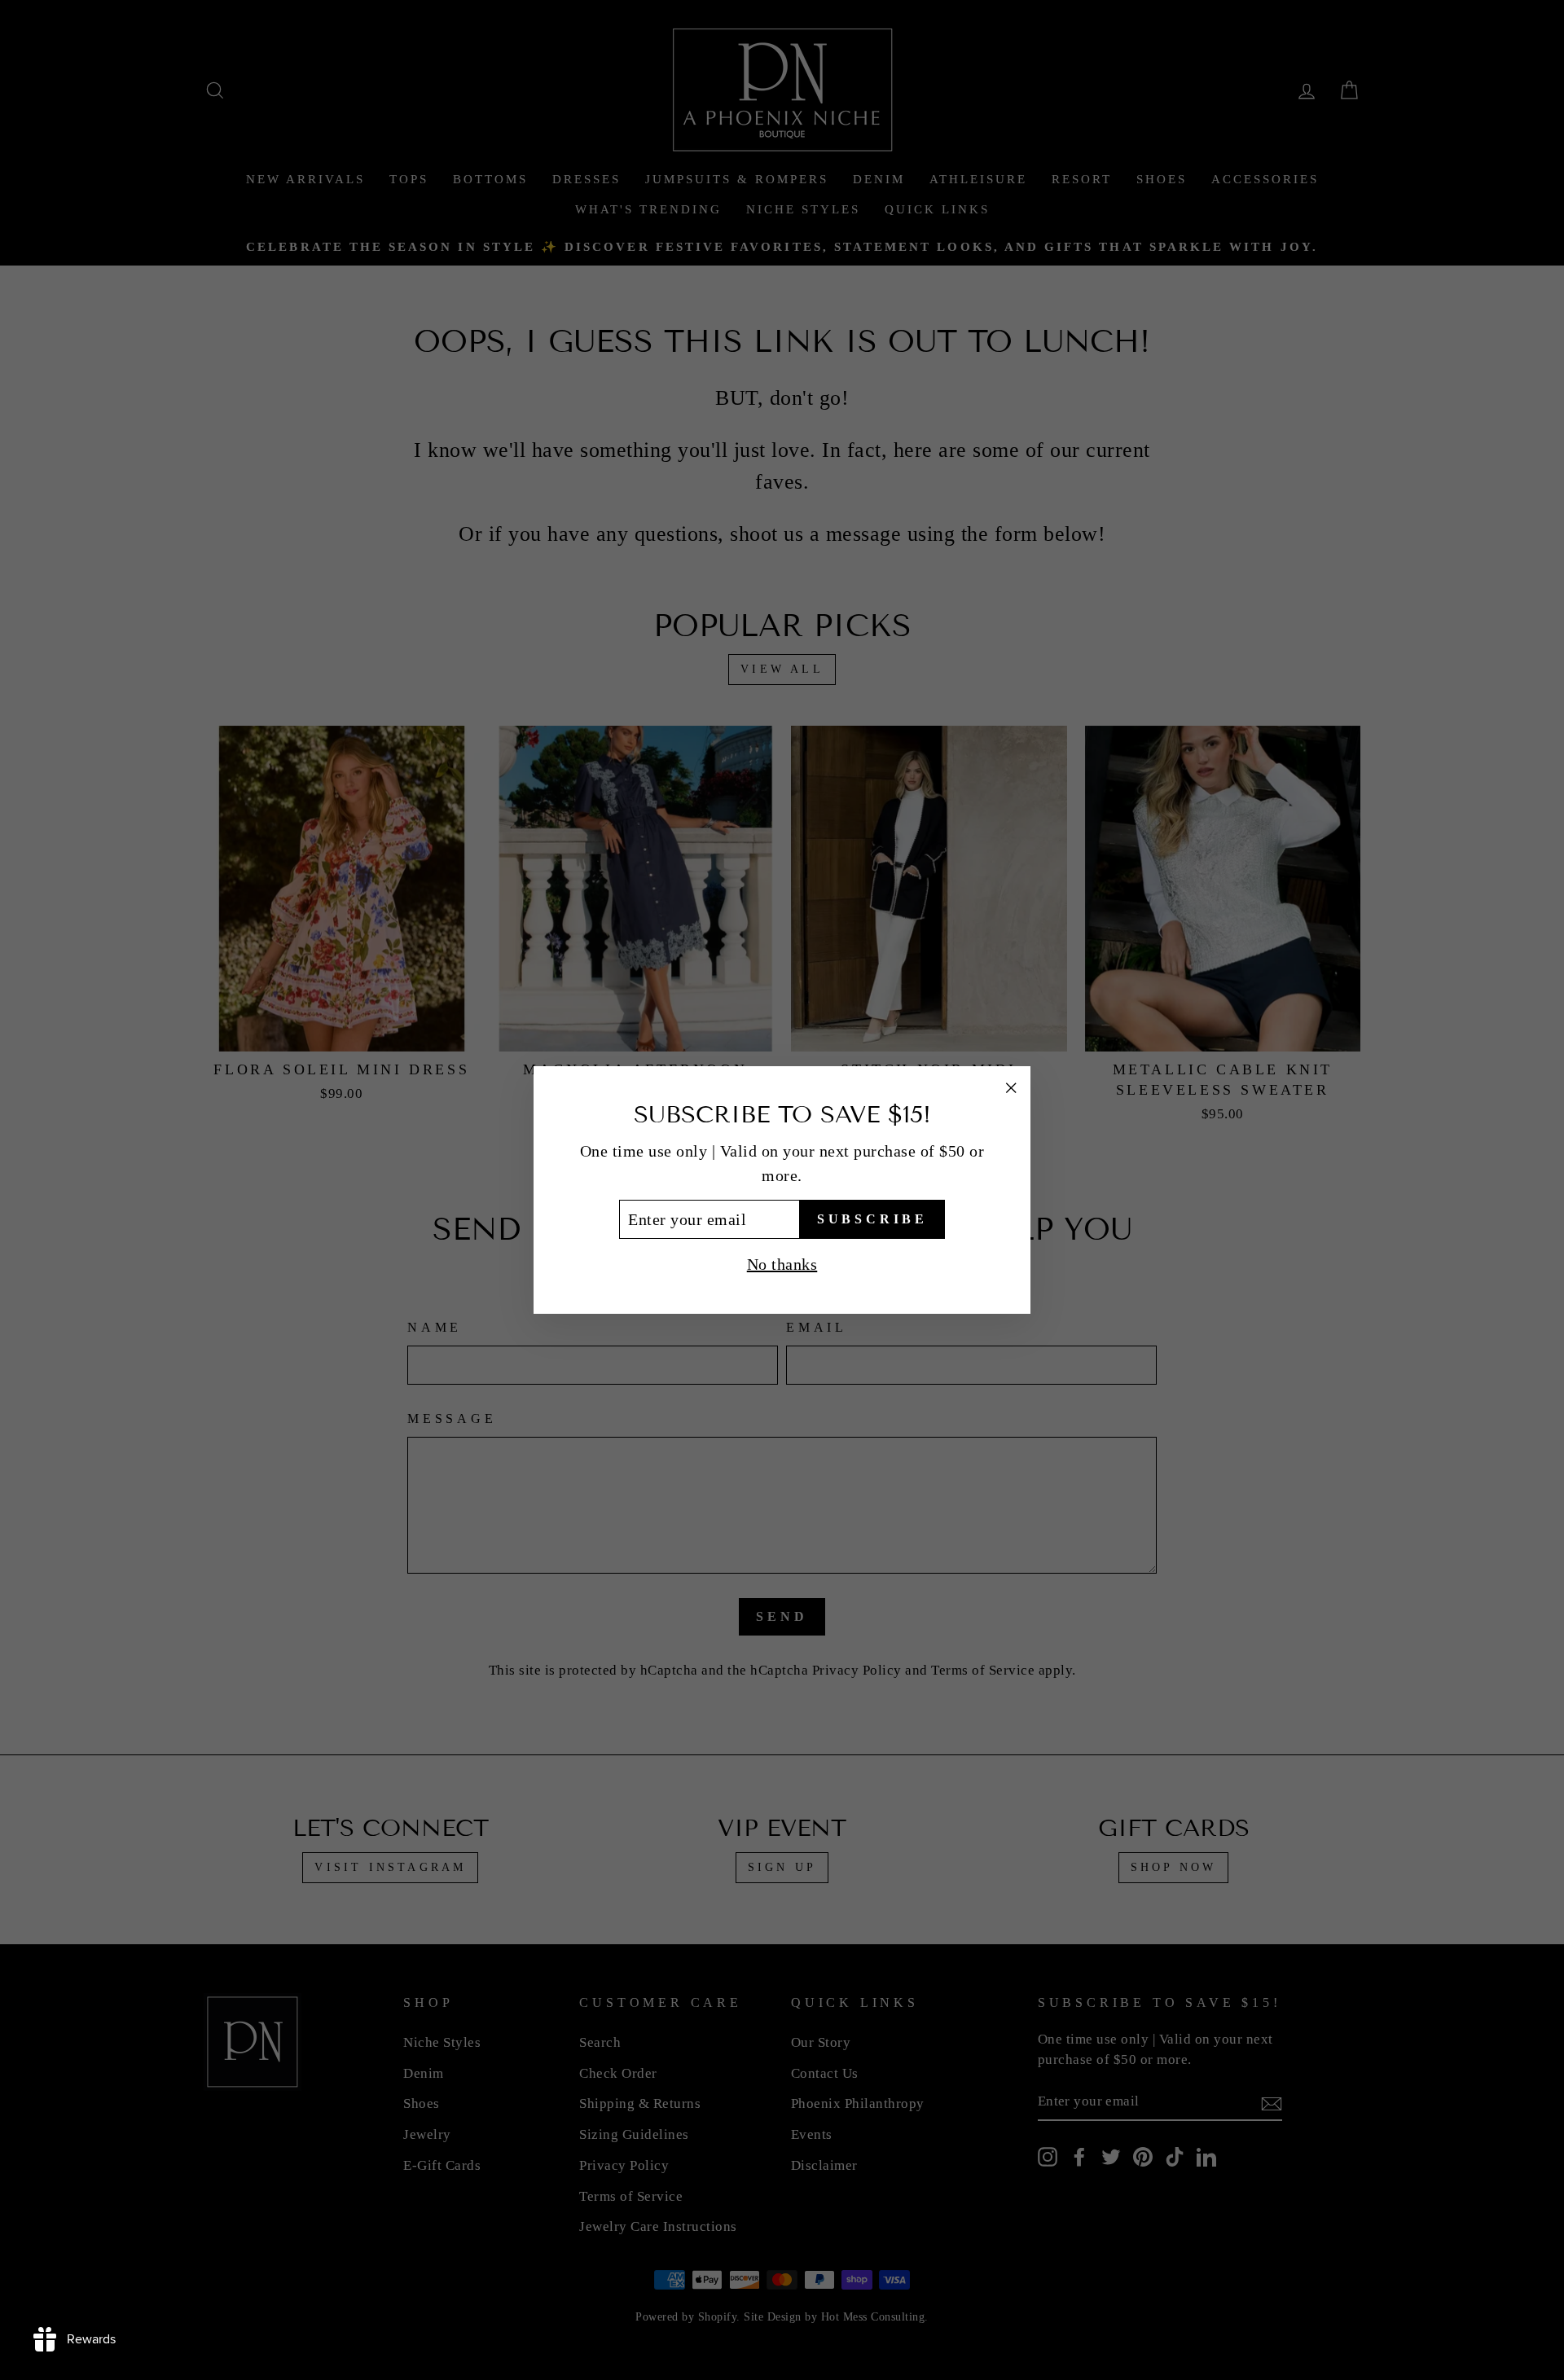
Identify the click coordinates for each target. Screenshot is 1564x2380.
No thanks (782, 1264)
